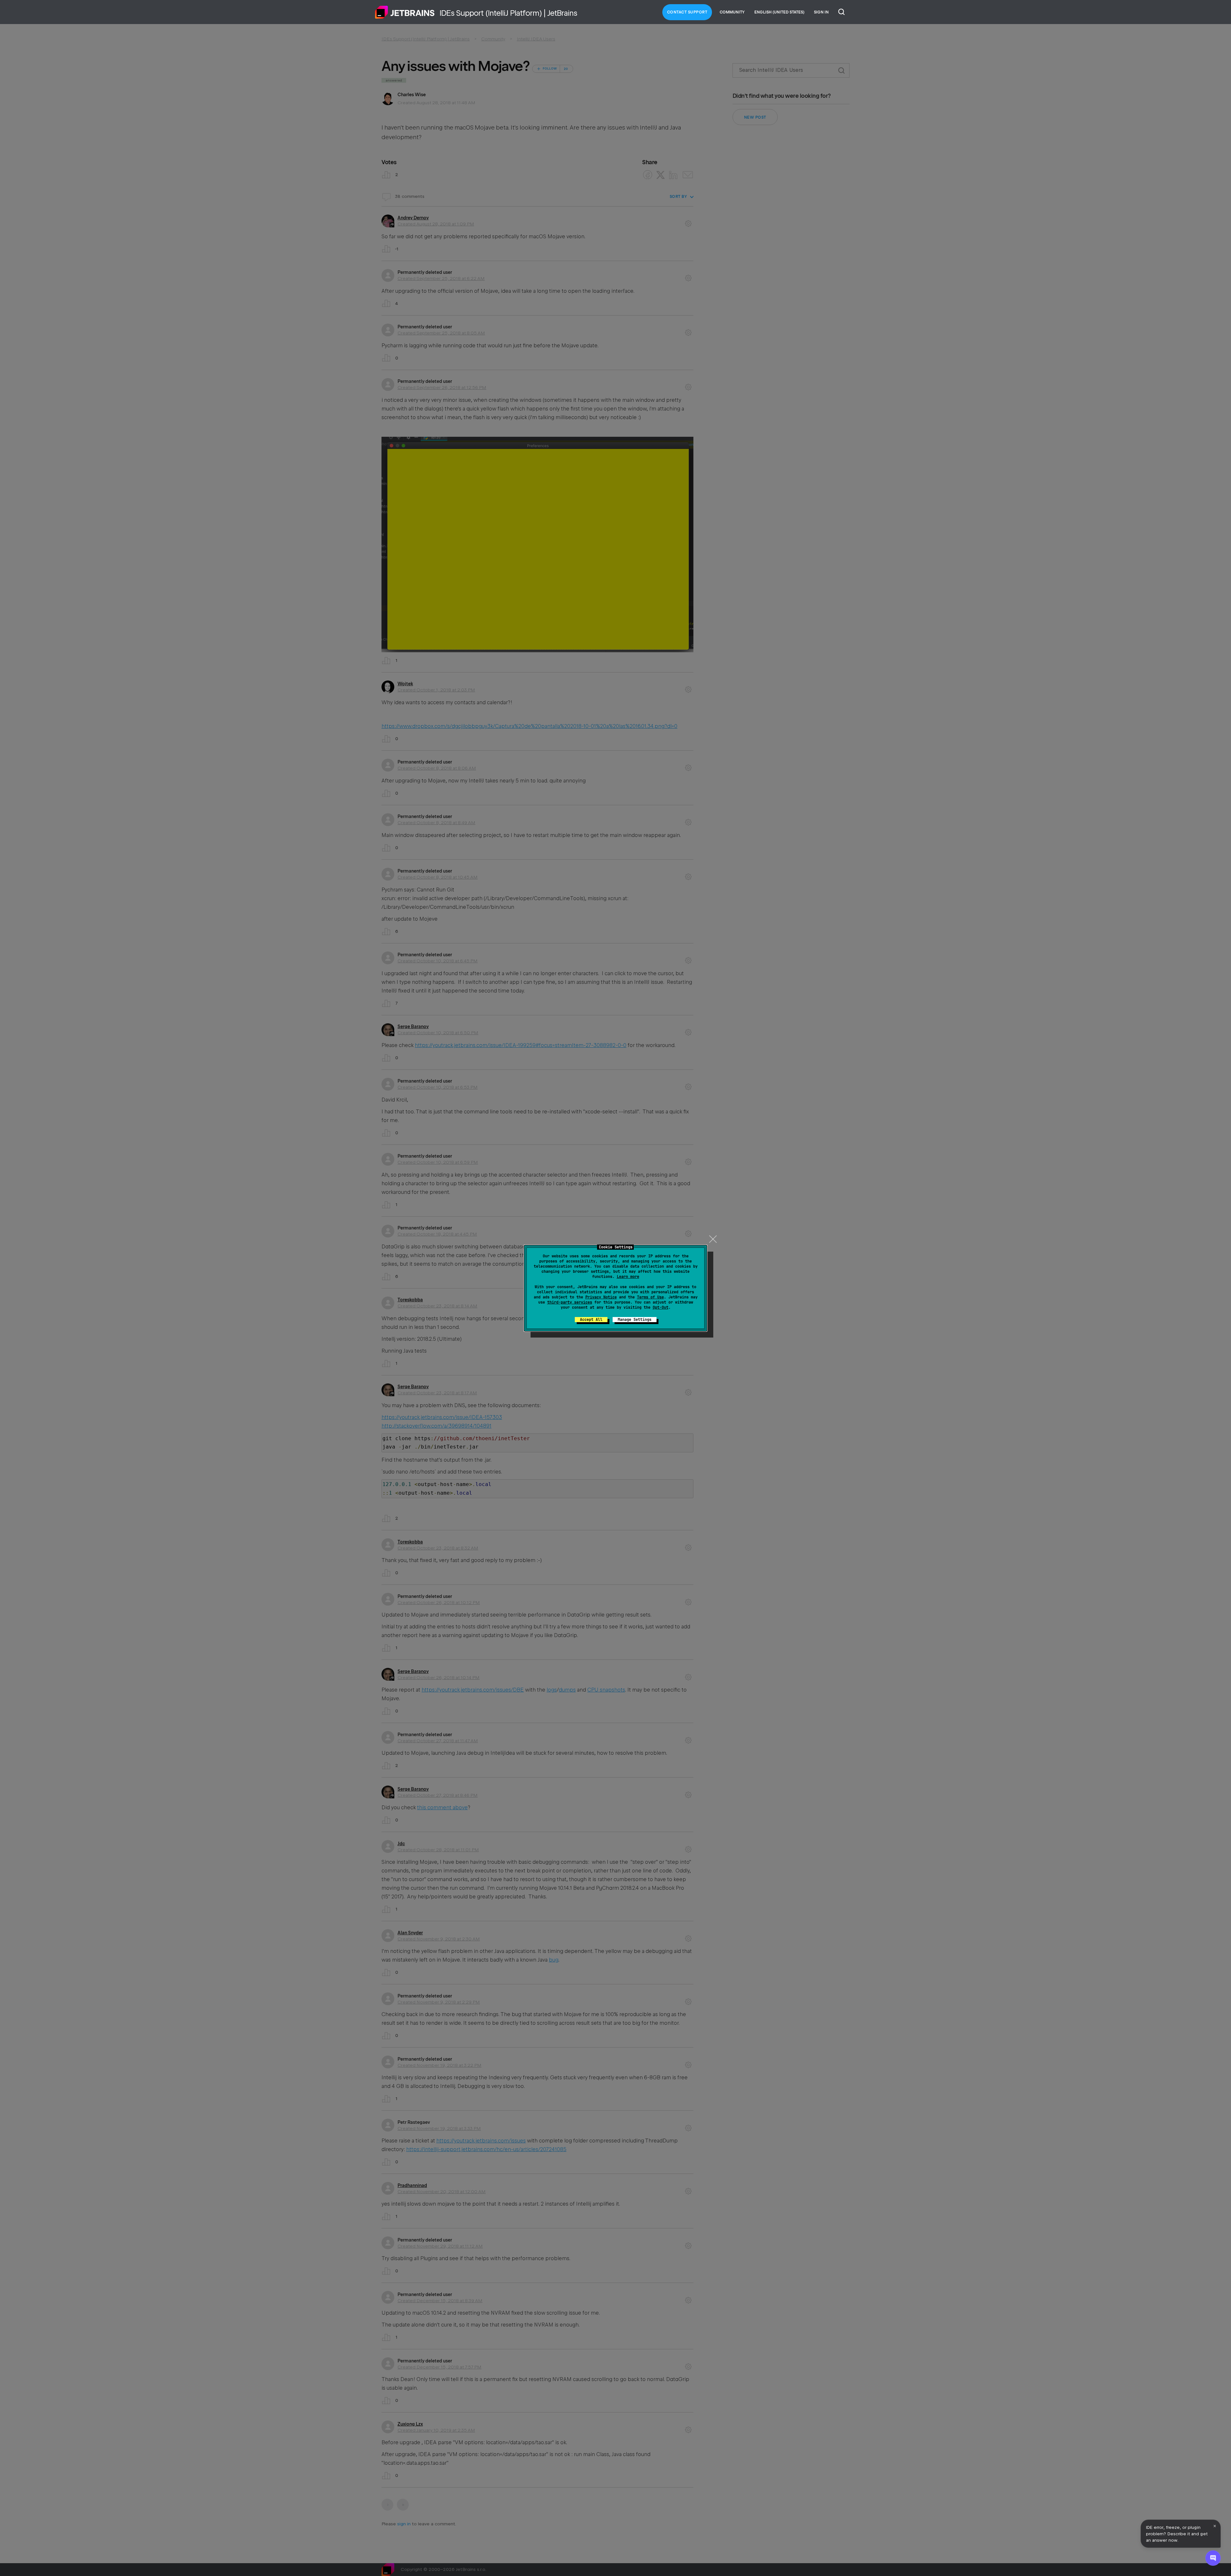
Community (732, 12)
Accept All (591, 1320)
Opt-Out (661, 1307)
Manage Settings (635, 1320)
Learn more (628, 1277)
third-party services (570, 1302)
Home (405, 12)
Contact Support (687, 12)
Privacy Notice (601, 1297)
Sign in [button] (821, 12)
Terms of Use (650, 1297)
